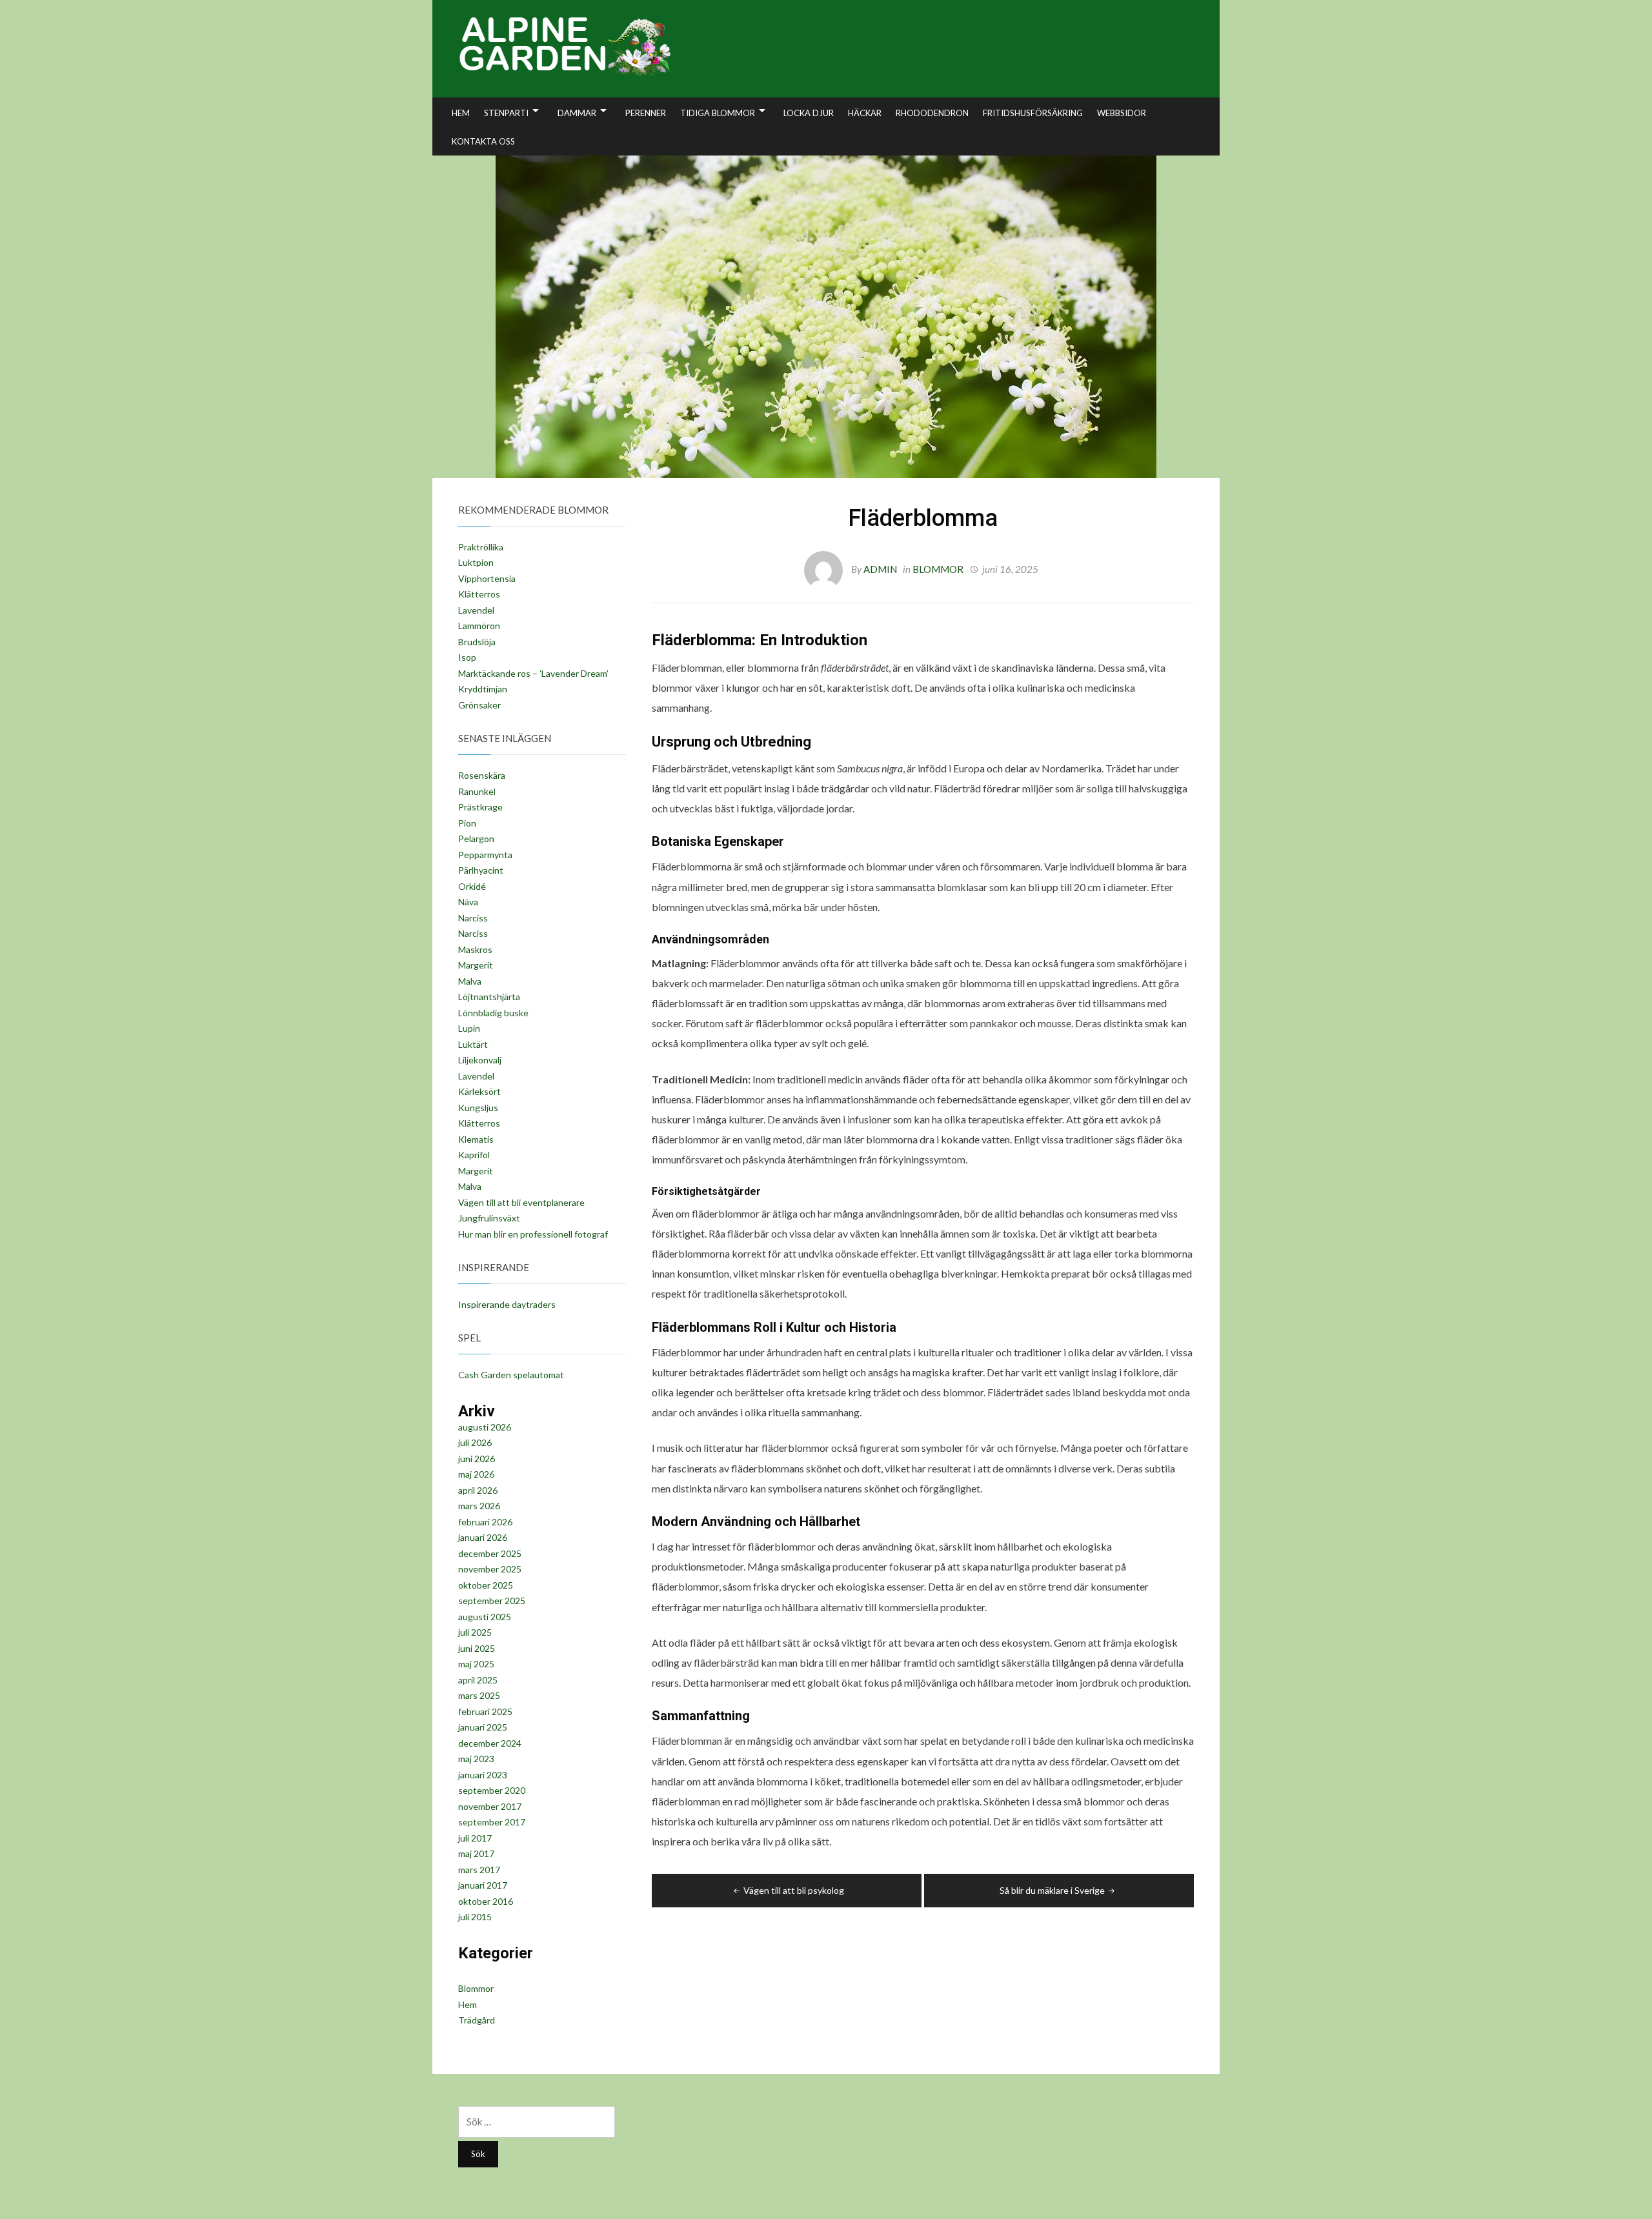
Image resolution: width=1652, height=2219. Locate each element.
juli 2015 (475, 1917)
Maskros (475, 949)
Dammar (577, 113)
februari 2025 (485, 1712)
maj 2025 (476, 1664)
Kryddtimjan (483, 689)
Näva (468, 902)
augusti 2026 (485, 1427)
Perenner (646, 113)
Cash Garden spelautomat (511, 1375)
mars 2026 (479, 1506)
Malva (470, 981)
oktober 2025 (486, 1585)
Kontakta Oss (483, 141)
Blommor (938, 569)
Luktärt (473, 1044)
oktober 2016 (486, 1901)
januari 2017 (483, 1885)
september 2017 (492, 1822)
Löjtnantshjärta (489, 997)
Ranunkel (477, 791)
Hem (461, 113)
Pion (467, 823)
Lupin (469, 1028)
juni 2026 (477, 1459)
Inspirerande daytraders (507, 1304)
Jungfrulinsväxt (489, 1218)
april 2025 (478, 1680)
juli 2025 (475, 1632)
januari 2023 (483, 1775)
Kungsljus (478, 1108)
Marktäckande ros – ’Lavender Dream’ (533, 673)
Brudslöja (477, 642)
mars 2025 (479, 1695)
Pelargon (476, 838)
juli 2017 (475, 1838)
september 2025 (492, 1601)
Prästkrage (480, 807)
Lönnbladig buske (493, 1013)
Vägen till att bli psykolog (794, 1890)
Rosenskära (482, 775)
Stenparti (506, 113)
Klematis (476, 1139)
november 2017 (490, 1806)
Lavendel (476, 610)
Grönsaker (479, 705)
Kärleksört (479, 1091)
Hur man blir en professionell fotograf (533, 1234)
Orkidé (472, 886)
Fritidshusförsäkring (1033, 113)
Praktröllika (481, 547)
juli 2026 (475, 1442)
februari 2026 (485, 1522)
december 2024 (490, 1743)
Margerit (476, 965)
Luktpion (476, 562)
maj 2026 (476, 1474)
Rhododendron (932, 113)
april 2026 (478, 1490)
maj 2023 (476, 1759)
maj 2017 (476, 1853)
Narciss (473, 918)
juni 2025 (477, 1648)
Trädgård (477, 2020)
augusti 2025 (485, 1617)
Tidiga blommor (718, 113)
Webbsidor (1122, 113)
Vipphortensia (487, 578)
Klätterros (479, 594)
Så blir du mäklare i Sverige (1052, 1890)
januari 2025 (483, 1727)
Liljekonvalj (480, 1060)
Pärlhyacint (481, 870)
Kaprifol (474, 1155)
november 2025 (490, 1569)
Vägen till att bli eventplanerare (521, 1202)
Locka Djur (809, 113)
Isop (467, 657)
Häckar (865, 113)
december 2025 (490, 1553)
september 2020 (492, 1790)
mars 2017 (479, 1870)
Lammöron (479, 626)
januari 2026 (483, 1537)
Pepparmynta (485, 855)
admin (880, 569)
